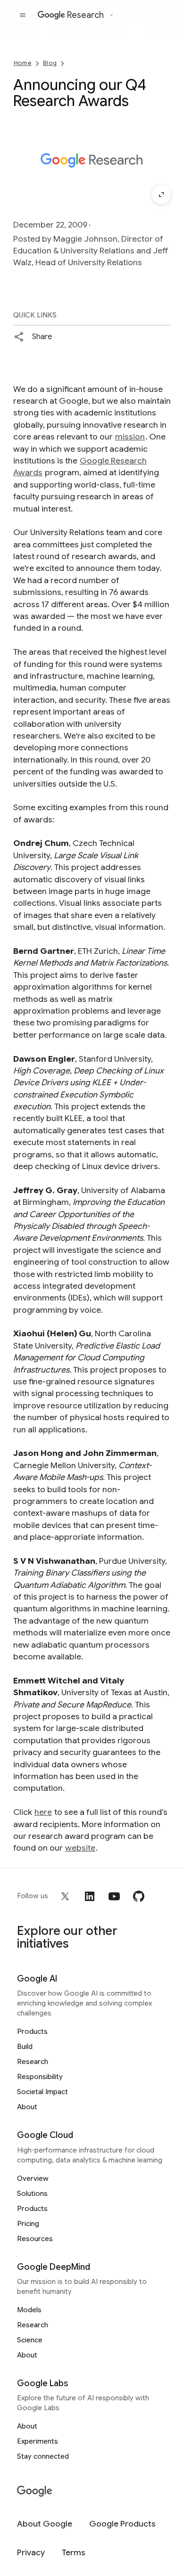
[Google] (35, 2491)
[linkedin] (90, 1896)
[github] (139, 1896)
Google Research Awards (80, 467)
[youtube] (114, 1896)
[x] (65, 1896)
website (80, 1848)
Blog (50, 63)
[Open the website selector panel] (111, 15)
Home (23, 63)
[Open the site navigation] (23, 15)
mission (130, 437)
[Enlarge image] (161, 195)
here (43, 1812)
